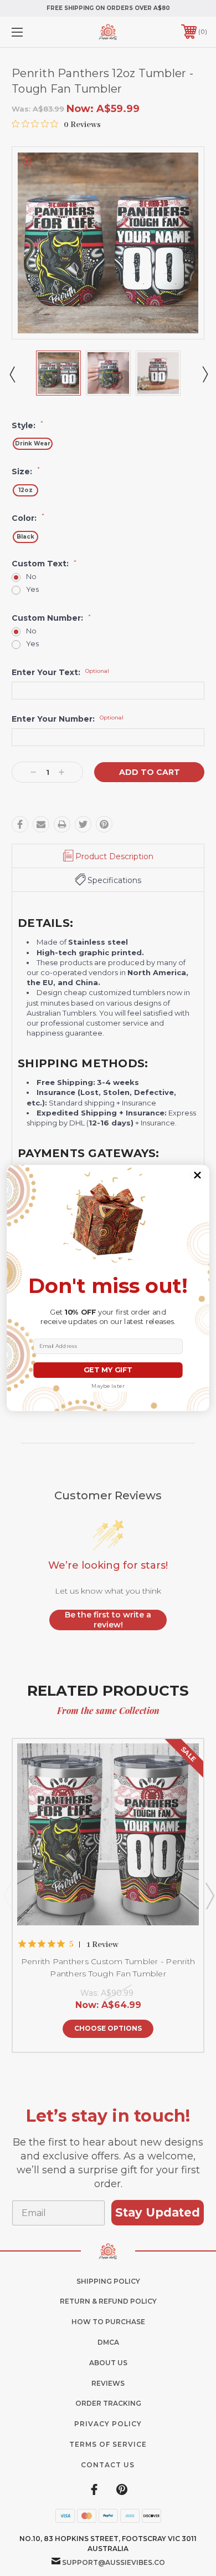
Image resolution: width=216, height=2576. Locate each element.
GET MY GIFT (108, 1370)
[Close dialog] (197, 1175)
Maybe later (108, 1386)
